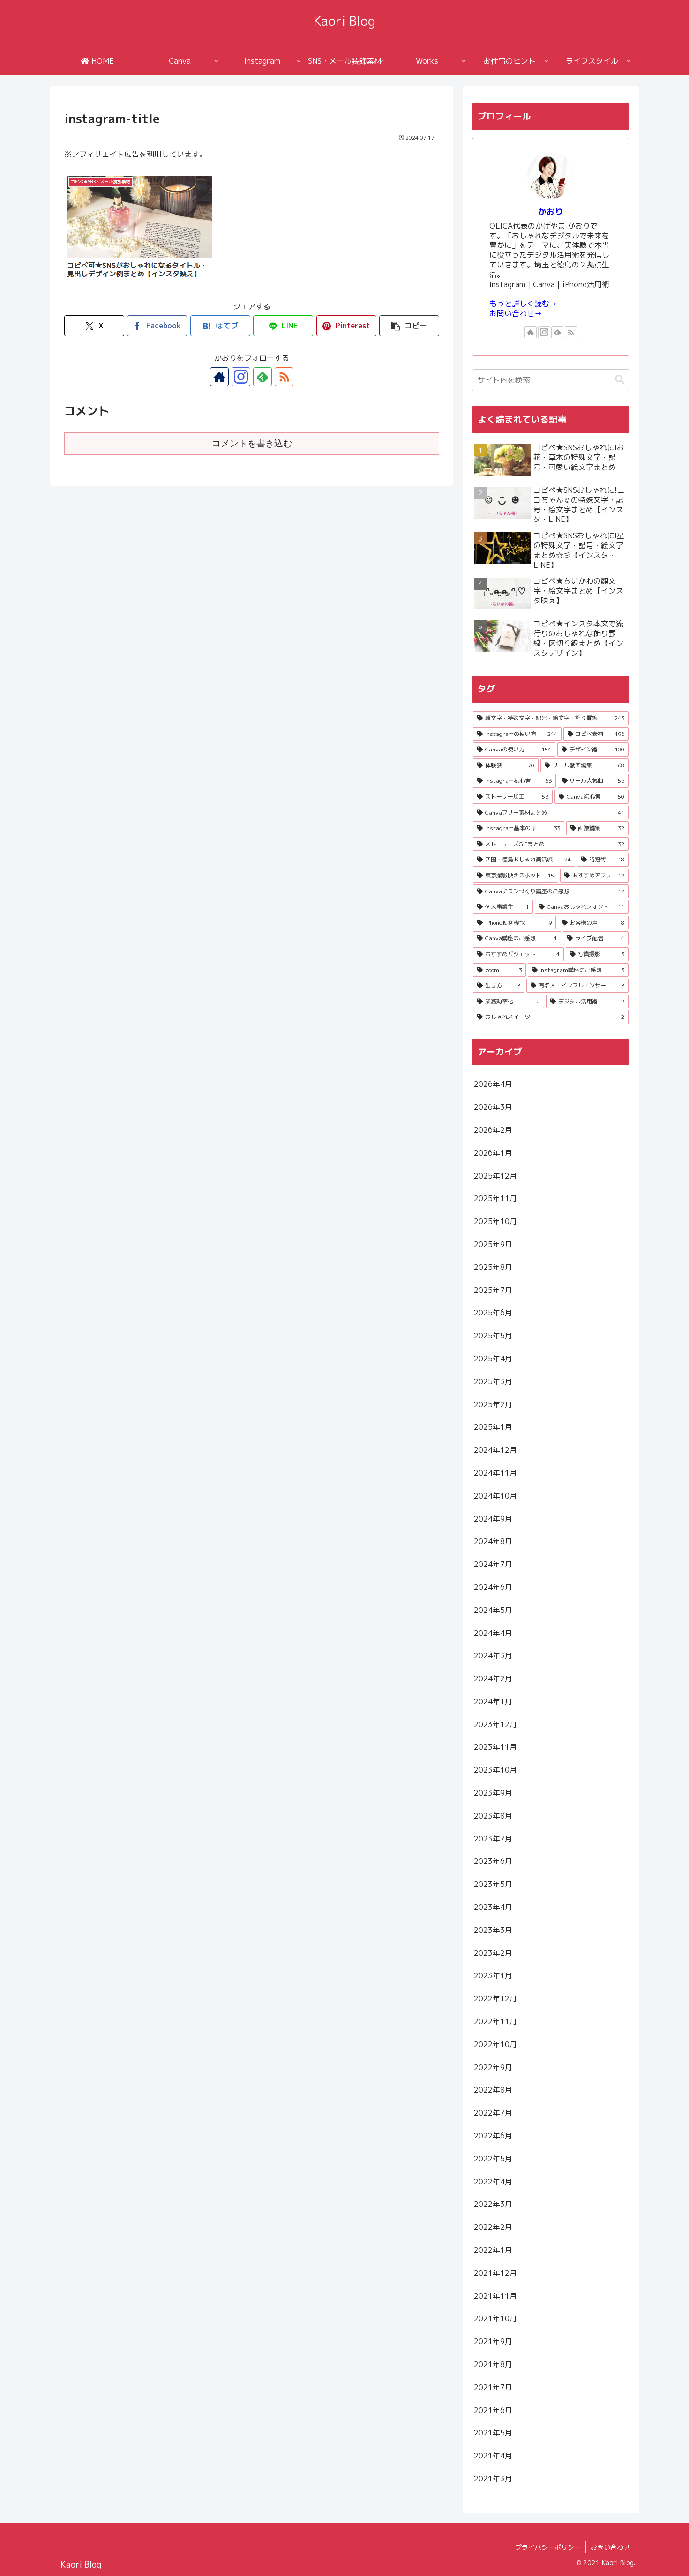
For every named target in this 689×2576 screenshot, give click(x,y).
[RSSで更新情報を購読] (284, 377)
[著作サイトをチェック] (219, 377)
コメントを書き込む (252, 443)
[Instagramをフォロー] (241, 377)
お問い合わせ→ (516, 313)
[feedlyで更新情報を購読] (262, 377)
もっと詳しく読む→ (523, 304)
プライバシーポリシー (548, 2547)
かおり (551, 212)
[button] (409, 326)
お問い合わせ (610, 2547)
